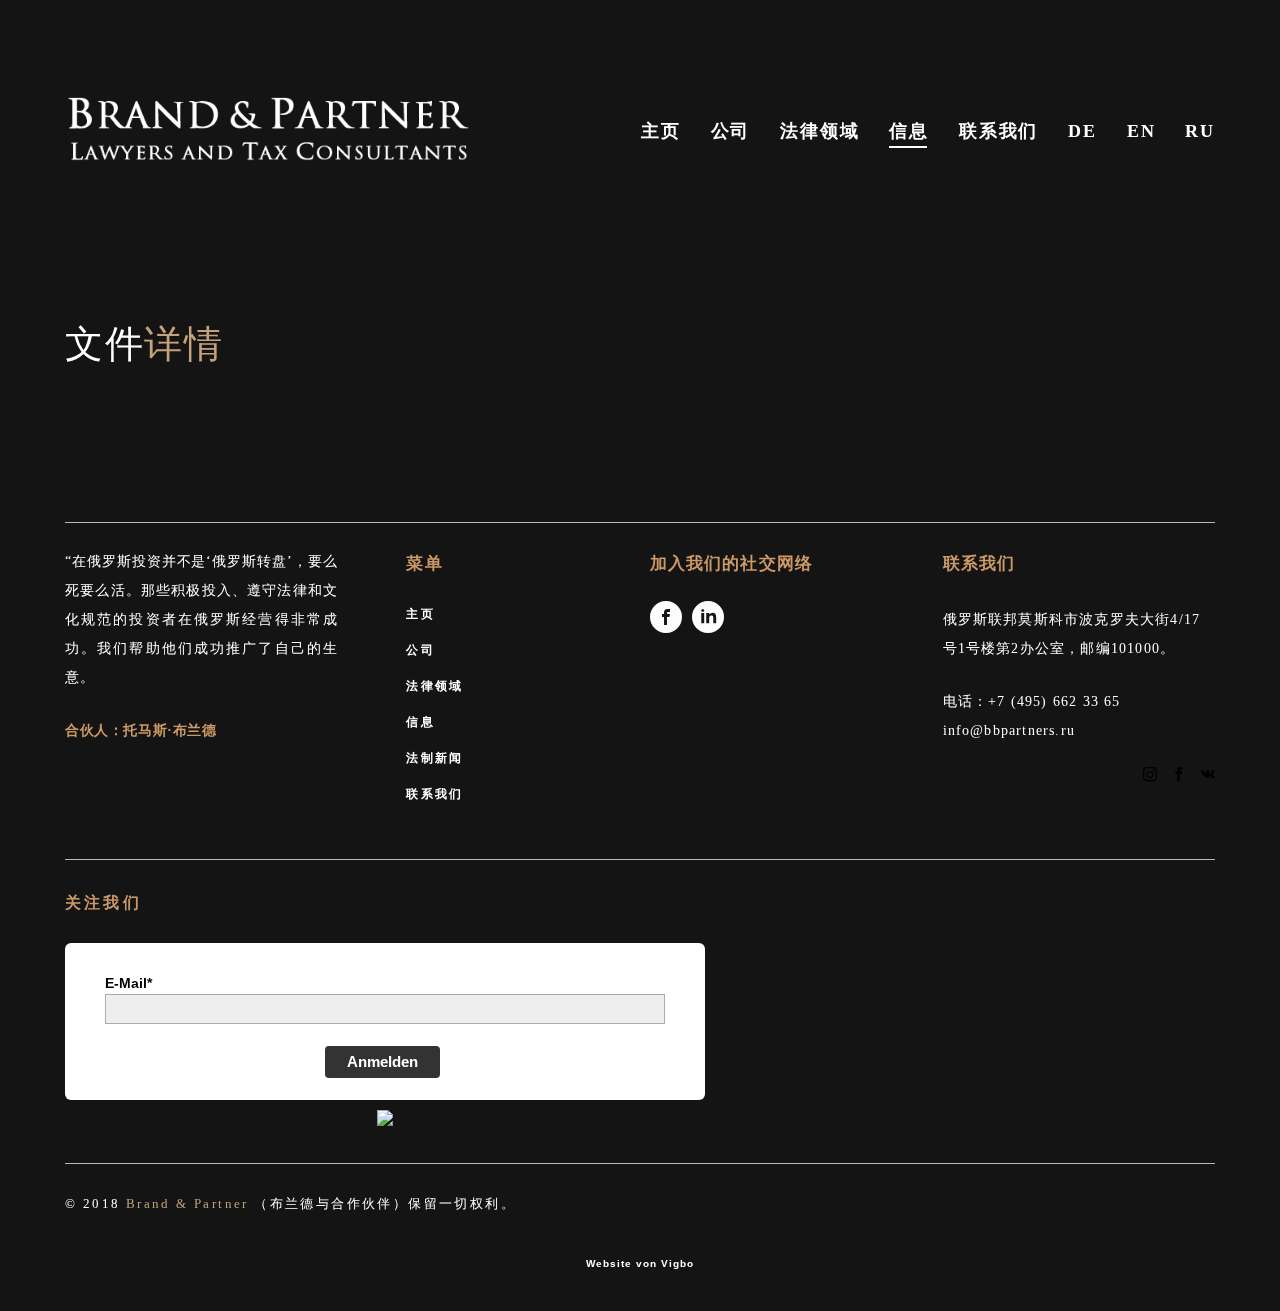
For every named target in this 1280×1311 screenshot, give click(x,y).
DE (1082, 131)
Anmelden (382, 1061)
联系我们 (998, 131)
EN (1141, 131)
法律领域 (819, 131)
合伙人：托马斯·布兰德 (141, 730)
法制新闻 (435, 757)
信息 (909, 131)
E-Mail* (128, 983)
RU (1200, 131)
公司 (731, 131)
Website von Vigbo (640, 1264)
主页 (661, 131)
